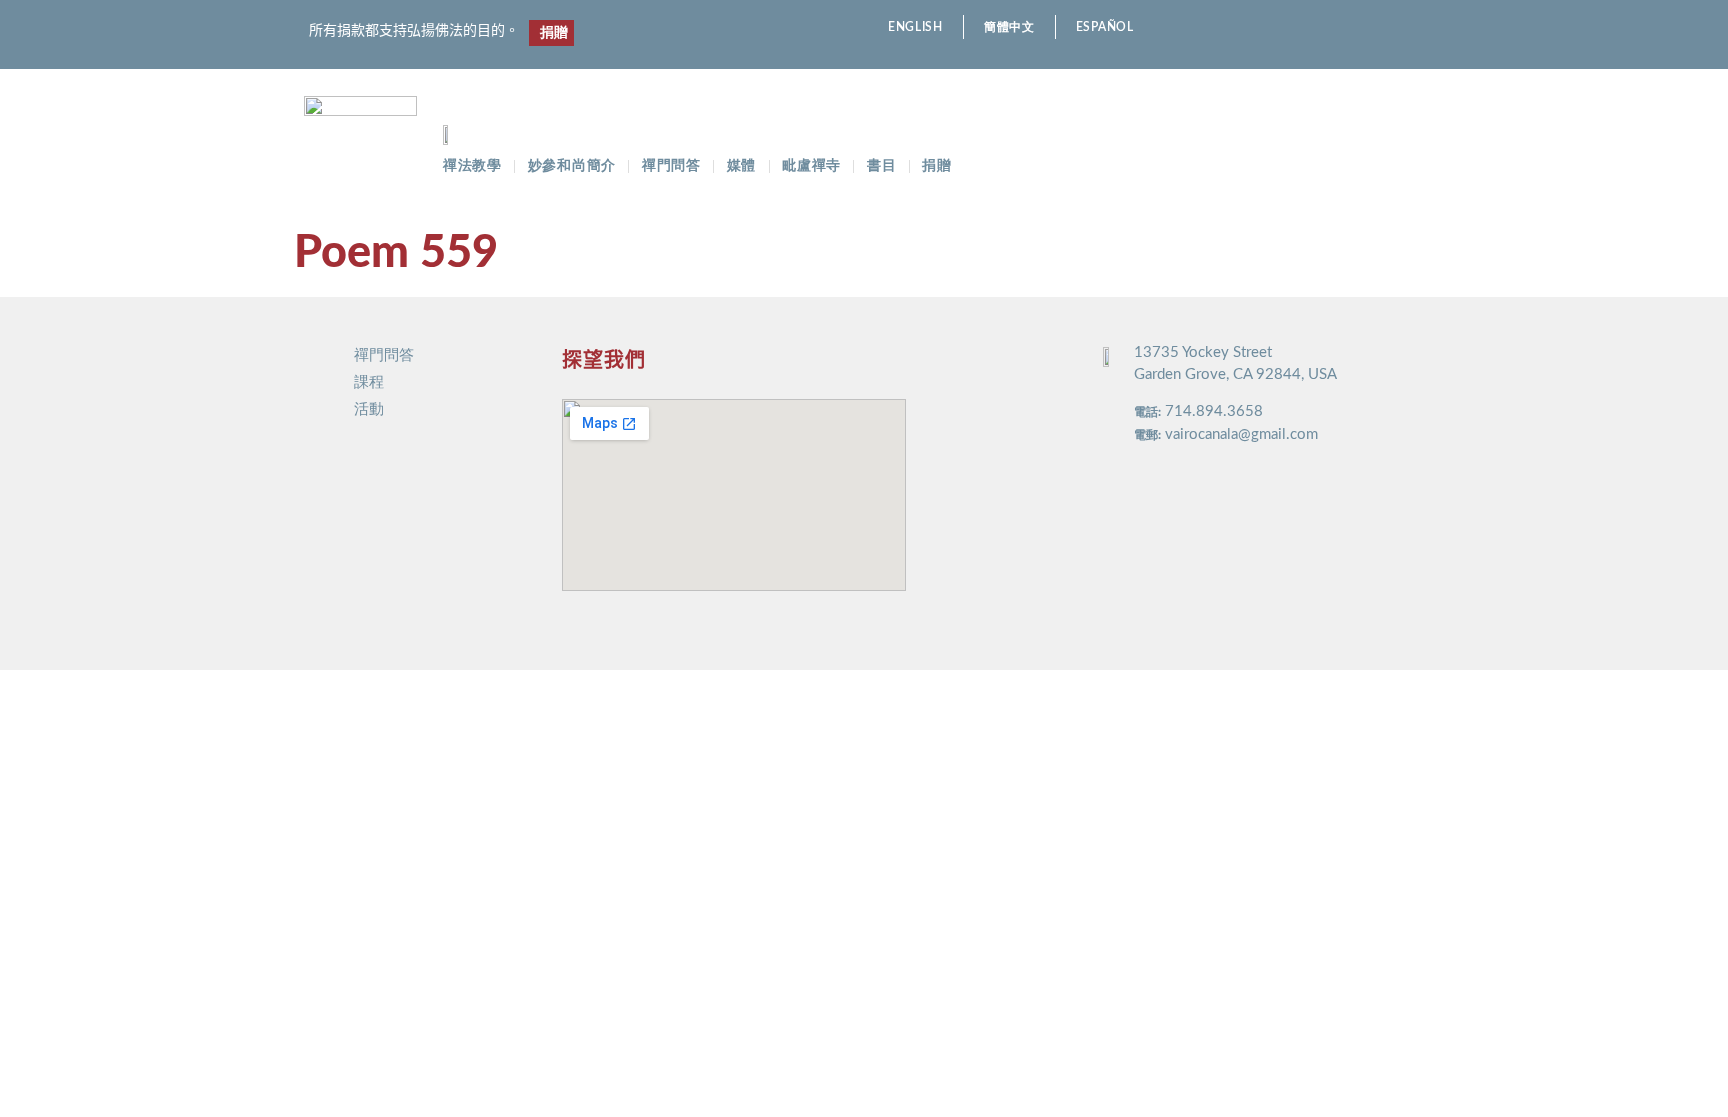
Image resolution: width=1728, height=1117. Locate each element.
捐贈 (936, 166)
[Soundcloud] (1408, 27)
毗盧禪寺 (811, 166)
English (915, 27)
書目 (881, 166)
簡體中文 (1009, 27)
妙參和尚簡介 (572, 166)
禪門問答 (671, 166)
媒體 (741, 166)
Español (1105, 27)
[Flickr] (1373, 27)
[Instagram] (1338, 27)
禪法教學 (472, 166)
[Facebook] (1303, 27)
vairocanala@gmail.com (1241, 434)
